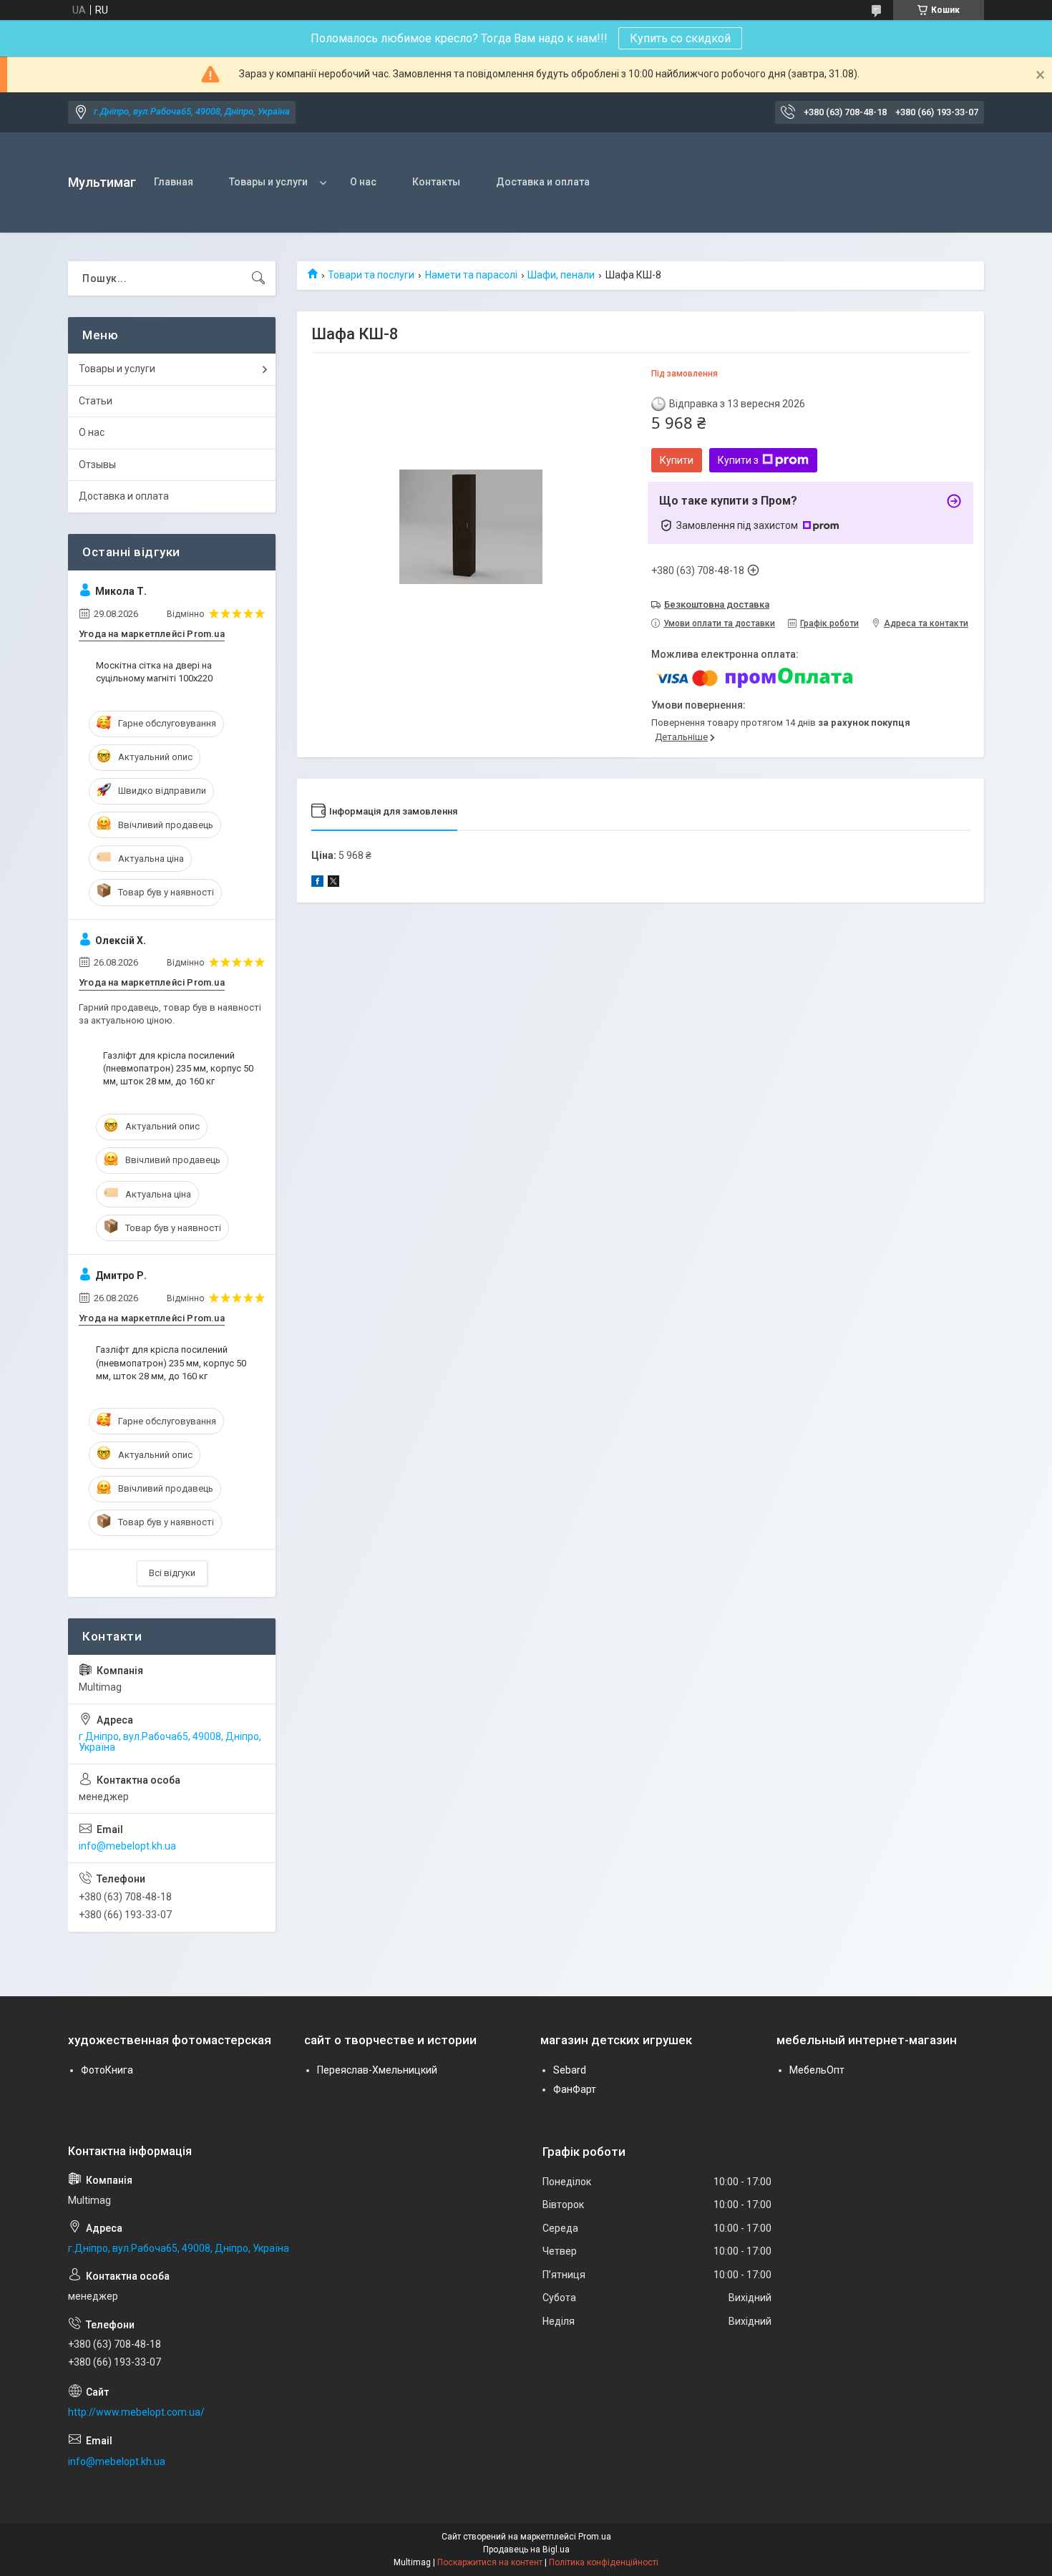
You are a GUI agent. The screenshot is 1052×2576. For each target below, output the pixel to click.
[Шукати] (258, 278)
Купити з (738, 460)
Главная (174, 182)
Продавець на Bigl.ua (526, 2550)
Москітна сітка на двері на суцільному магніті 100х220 (154, 672)
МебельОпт (817, 2070)
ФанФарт (575, 2089)
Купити (677, 460)
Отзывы (97, 465)
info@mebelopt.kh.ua (127, 1846)
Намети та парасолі (471, 275)
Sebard (570, 2070)
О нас (363, 182)
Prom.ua (595, 2537)
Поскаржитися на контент (490, 2562)
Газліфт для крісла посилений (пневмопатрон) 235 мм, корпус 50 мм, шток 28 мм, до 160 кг (178, 1068)
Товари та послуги (371, 275)
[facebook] (317, 883)
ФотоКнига (107, 2070)
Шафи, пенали (561, 275)
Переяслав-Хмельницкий (377, 2070)
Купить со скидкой (680, 38)
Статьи (96, 401)
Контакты (436, 182)
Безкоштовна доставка (717, 604)
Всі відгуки (172, 1573)
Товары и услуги (268, 182)
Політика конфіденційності (604, 2562)
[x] (333, 883)
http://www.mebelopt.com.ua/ (136, 2412)
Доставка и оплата (543, 182)
